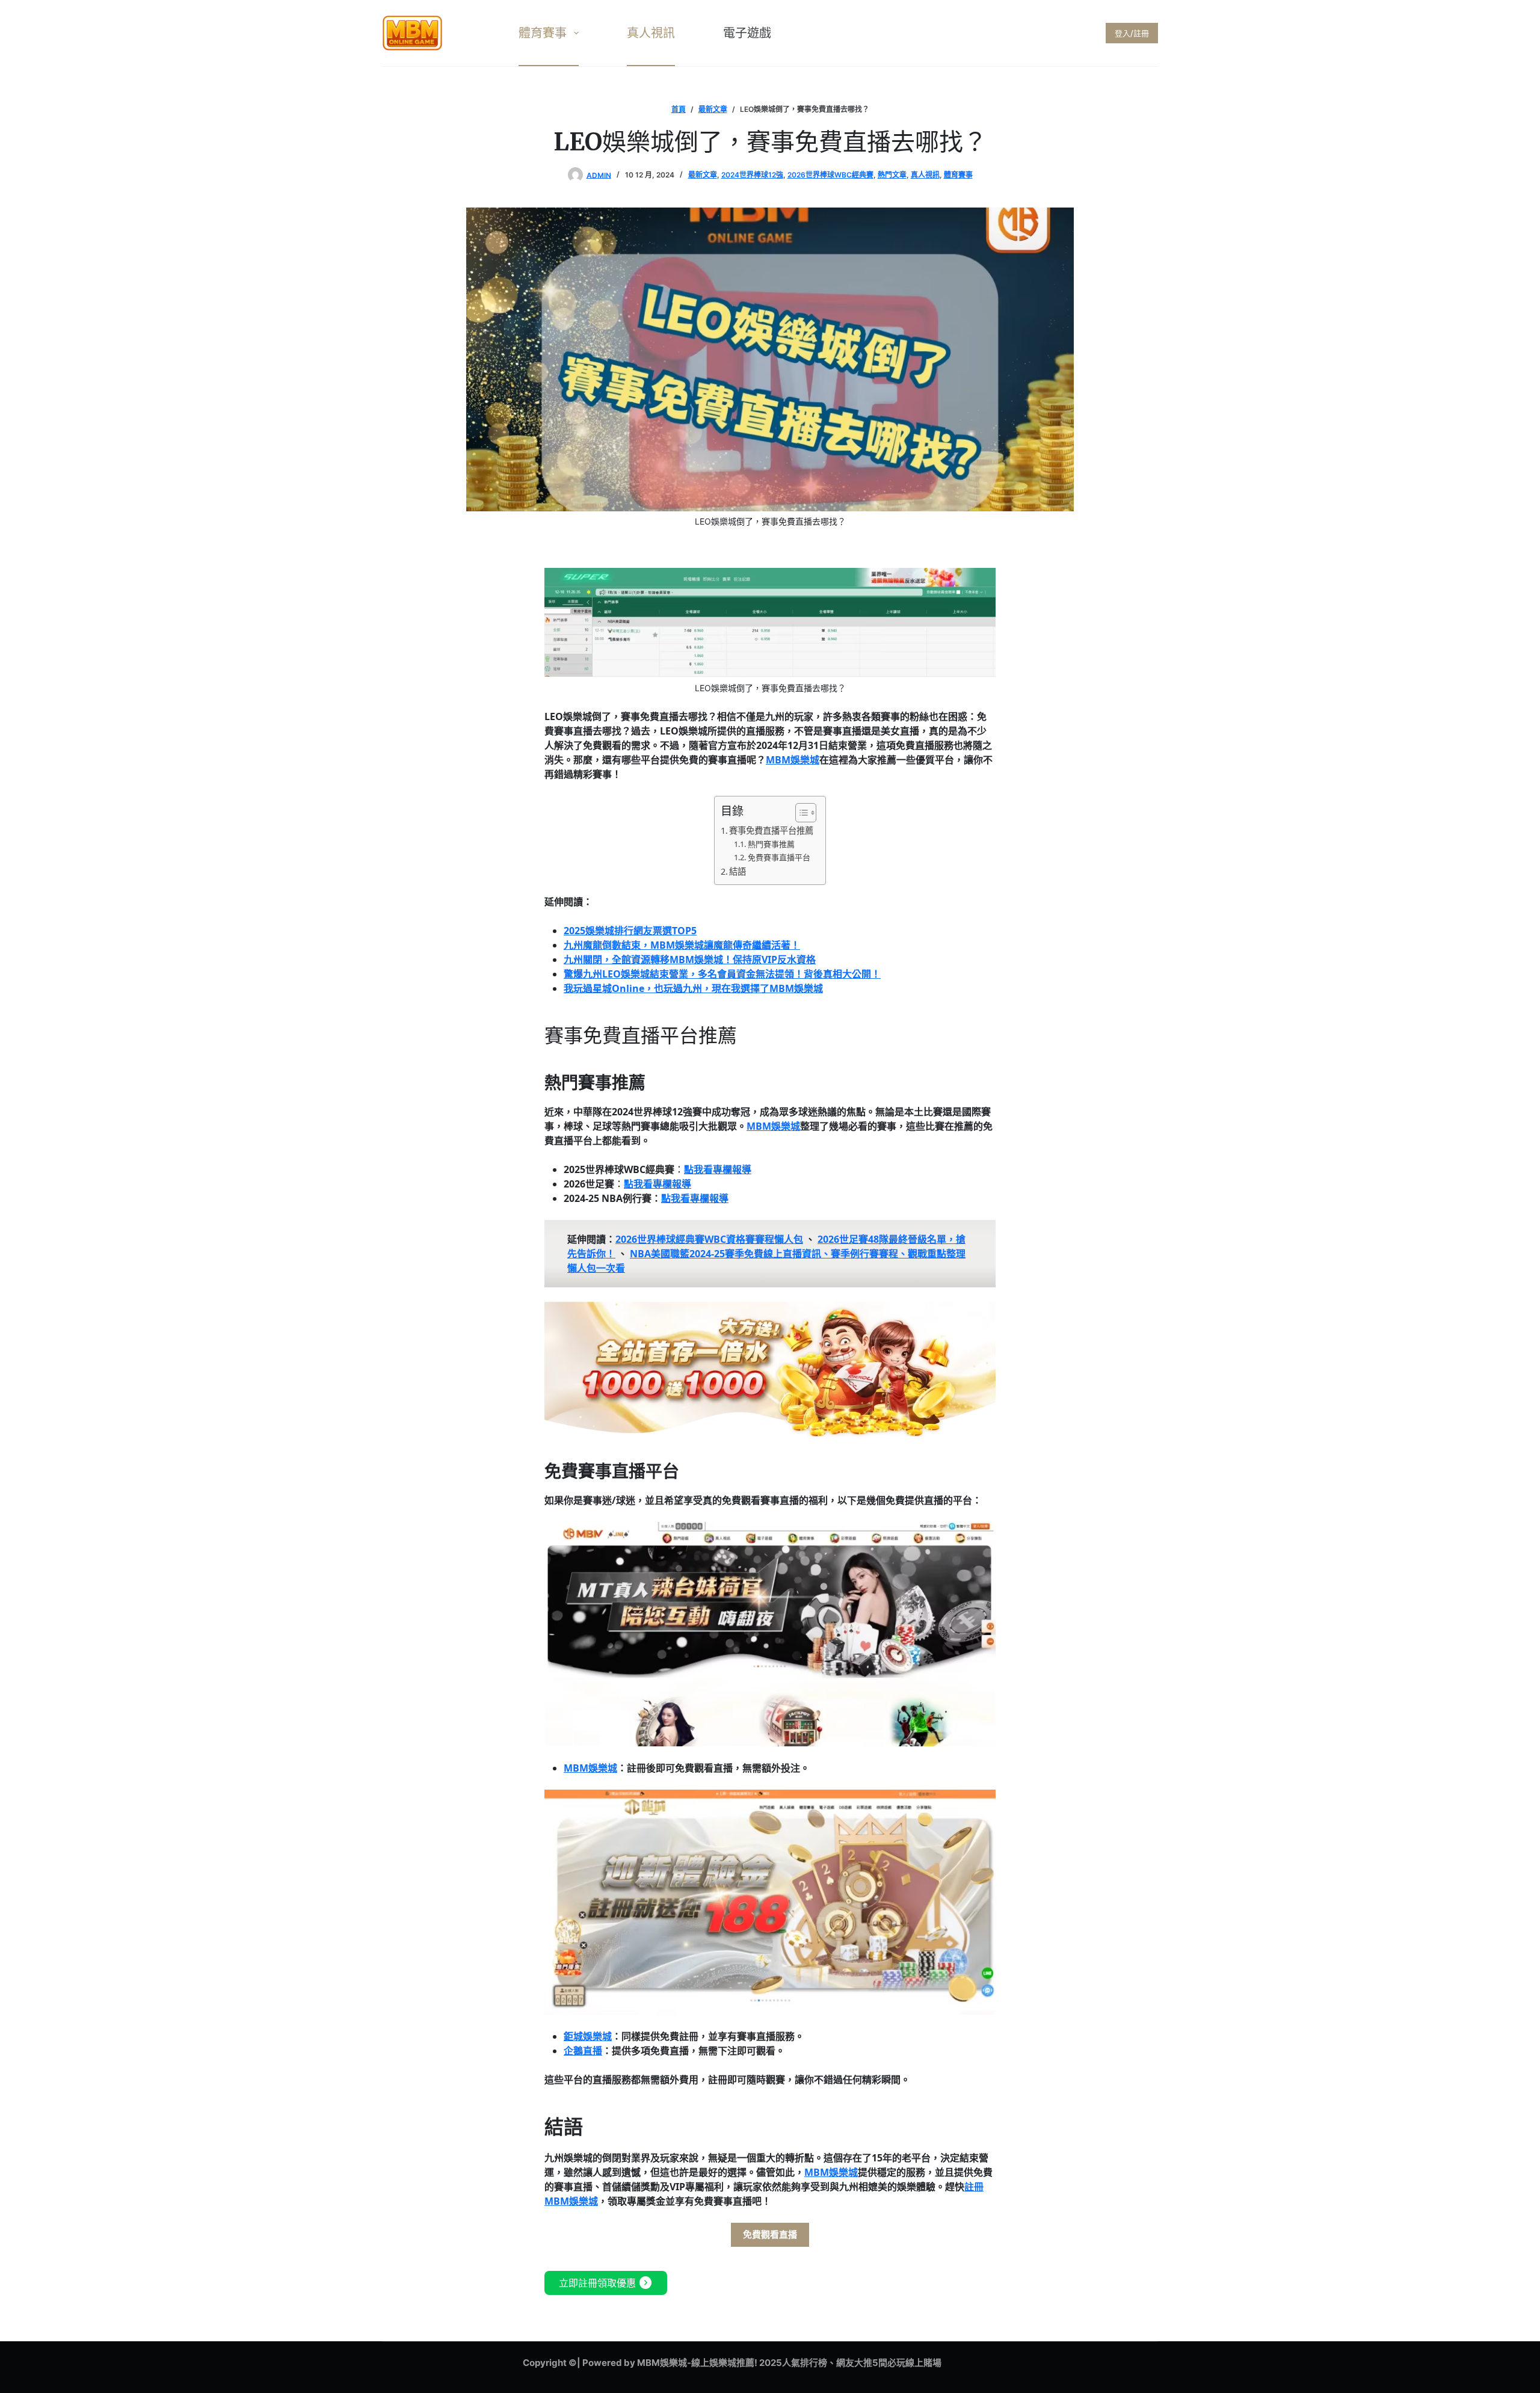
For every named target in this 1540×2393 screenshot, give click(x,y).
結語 (738, 871)
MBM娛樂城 (793, 760)
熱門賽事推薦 (771, 844)
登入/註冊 (1132, 33)
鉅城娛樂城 (588, 2036)
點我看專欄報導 (718, 1169)
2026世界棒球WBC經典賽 (830, 175)
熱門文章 (892, 175)
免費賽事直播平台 (779, 857)
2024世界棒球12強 (752, 175)
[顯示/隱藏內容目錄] (800, 813)
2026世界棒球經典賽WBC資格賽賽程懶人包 (709, 1239)
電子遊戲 (747, 33)
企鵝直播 (583, 2051)
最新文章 (703, 175)
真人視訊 (651, 33)
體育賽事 (543, 33)
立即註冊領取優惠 (606, 2283)
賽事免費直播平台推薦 (771, 830)
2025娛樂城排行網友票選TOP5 (630, 931)
